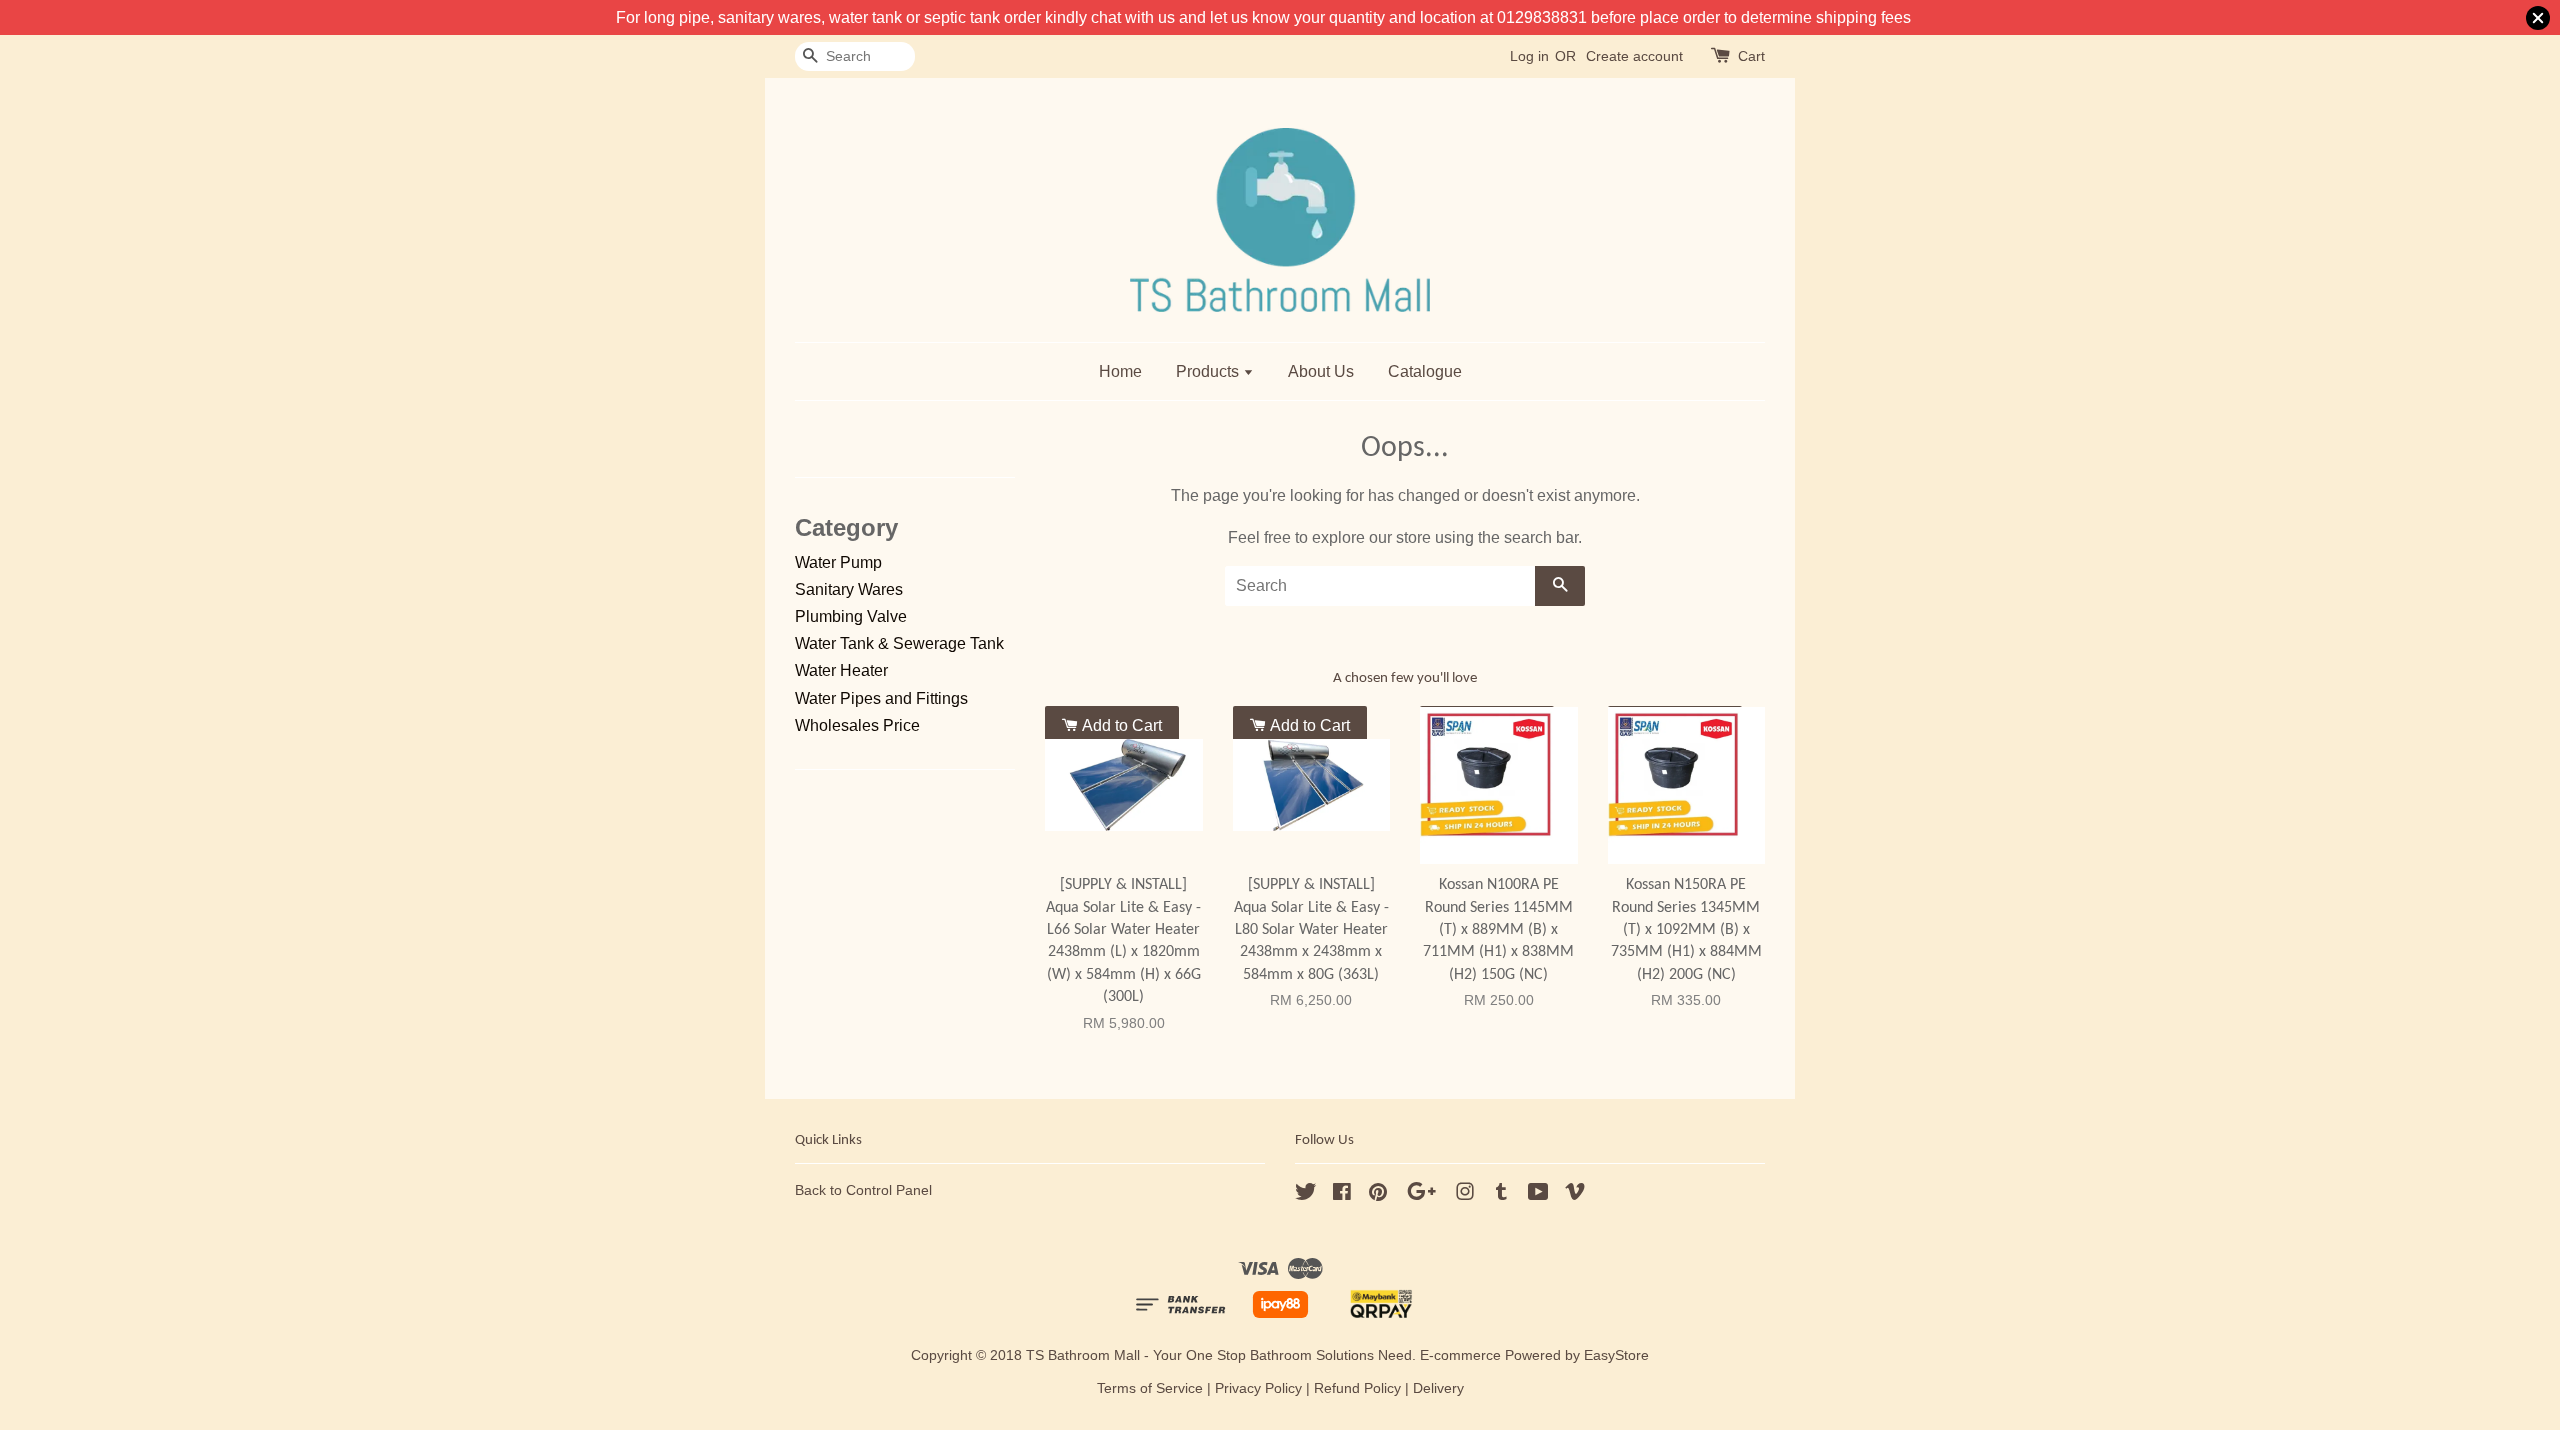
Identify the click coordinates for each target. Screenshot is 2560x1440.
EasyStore (1616, 1355)
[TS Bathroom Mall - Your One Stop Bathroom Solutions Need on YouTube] (1538, 1195)
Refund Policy (1357, 1388)
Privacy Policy (1258, 1388)
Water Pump (838, 562)
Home (1120, 371)
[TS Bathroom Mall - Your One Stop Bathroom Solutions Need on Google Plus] (1421, 1195)
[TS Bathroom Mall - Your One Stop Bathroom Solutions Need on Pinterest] (1378, 1195)
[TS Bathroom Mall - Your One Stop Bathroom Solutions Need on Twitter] (1306, 1195)
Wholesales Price (857, 725)
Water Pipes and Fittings (881, 698)
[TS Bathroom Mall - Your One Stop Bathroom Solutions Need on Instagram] (1465, 1195)
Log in (1529, 56)
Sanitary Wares (849, 589)
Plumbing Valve (851, 616)
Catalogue (1425, 371)
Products (1209, 371)
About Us (1321, 371)
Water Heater (841, 670)
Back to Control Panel (863, 1190)
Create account (1634, 56)
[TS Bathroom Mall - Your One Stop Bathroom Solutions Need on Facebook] (1342, 1195)
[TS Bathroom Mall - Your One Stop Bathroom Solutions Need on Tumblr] (1501, 1195)
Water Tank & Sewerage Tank (899, 643)
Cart (1751, 56)
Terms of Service (1150, 1388)
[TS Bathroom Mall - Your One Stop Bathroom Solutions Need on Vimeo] (1575, 1195)
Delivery (1438, 1388)
